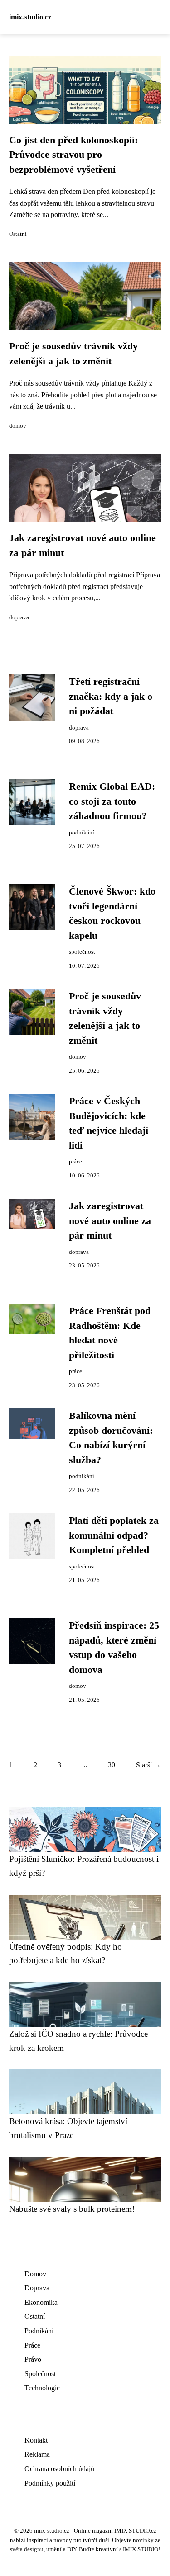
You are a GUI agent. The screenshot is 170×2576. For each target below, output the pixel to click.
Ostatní (18, 234)
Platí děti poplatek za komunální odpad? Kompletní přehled (114, 1535)
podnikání (82, 833)
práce (75, 1162)
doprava (19, 617)
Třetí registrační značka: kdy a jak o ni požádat (111, 696)
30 (112, 1765)
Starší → (148, 1765)
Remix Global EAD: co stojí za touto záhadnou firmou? (112, 801)
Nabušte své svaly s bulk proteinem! (72, 2209)
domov (18, 426)
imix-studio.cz (30, 17)
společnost (82, 952)
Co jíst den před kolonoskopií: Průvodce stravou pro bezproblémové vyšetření (73, 155)
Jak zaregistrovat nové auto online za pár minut (110, 1221)
